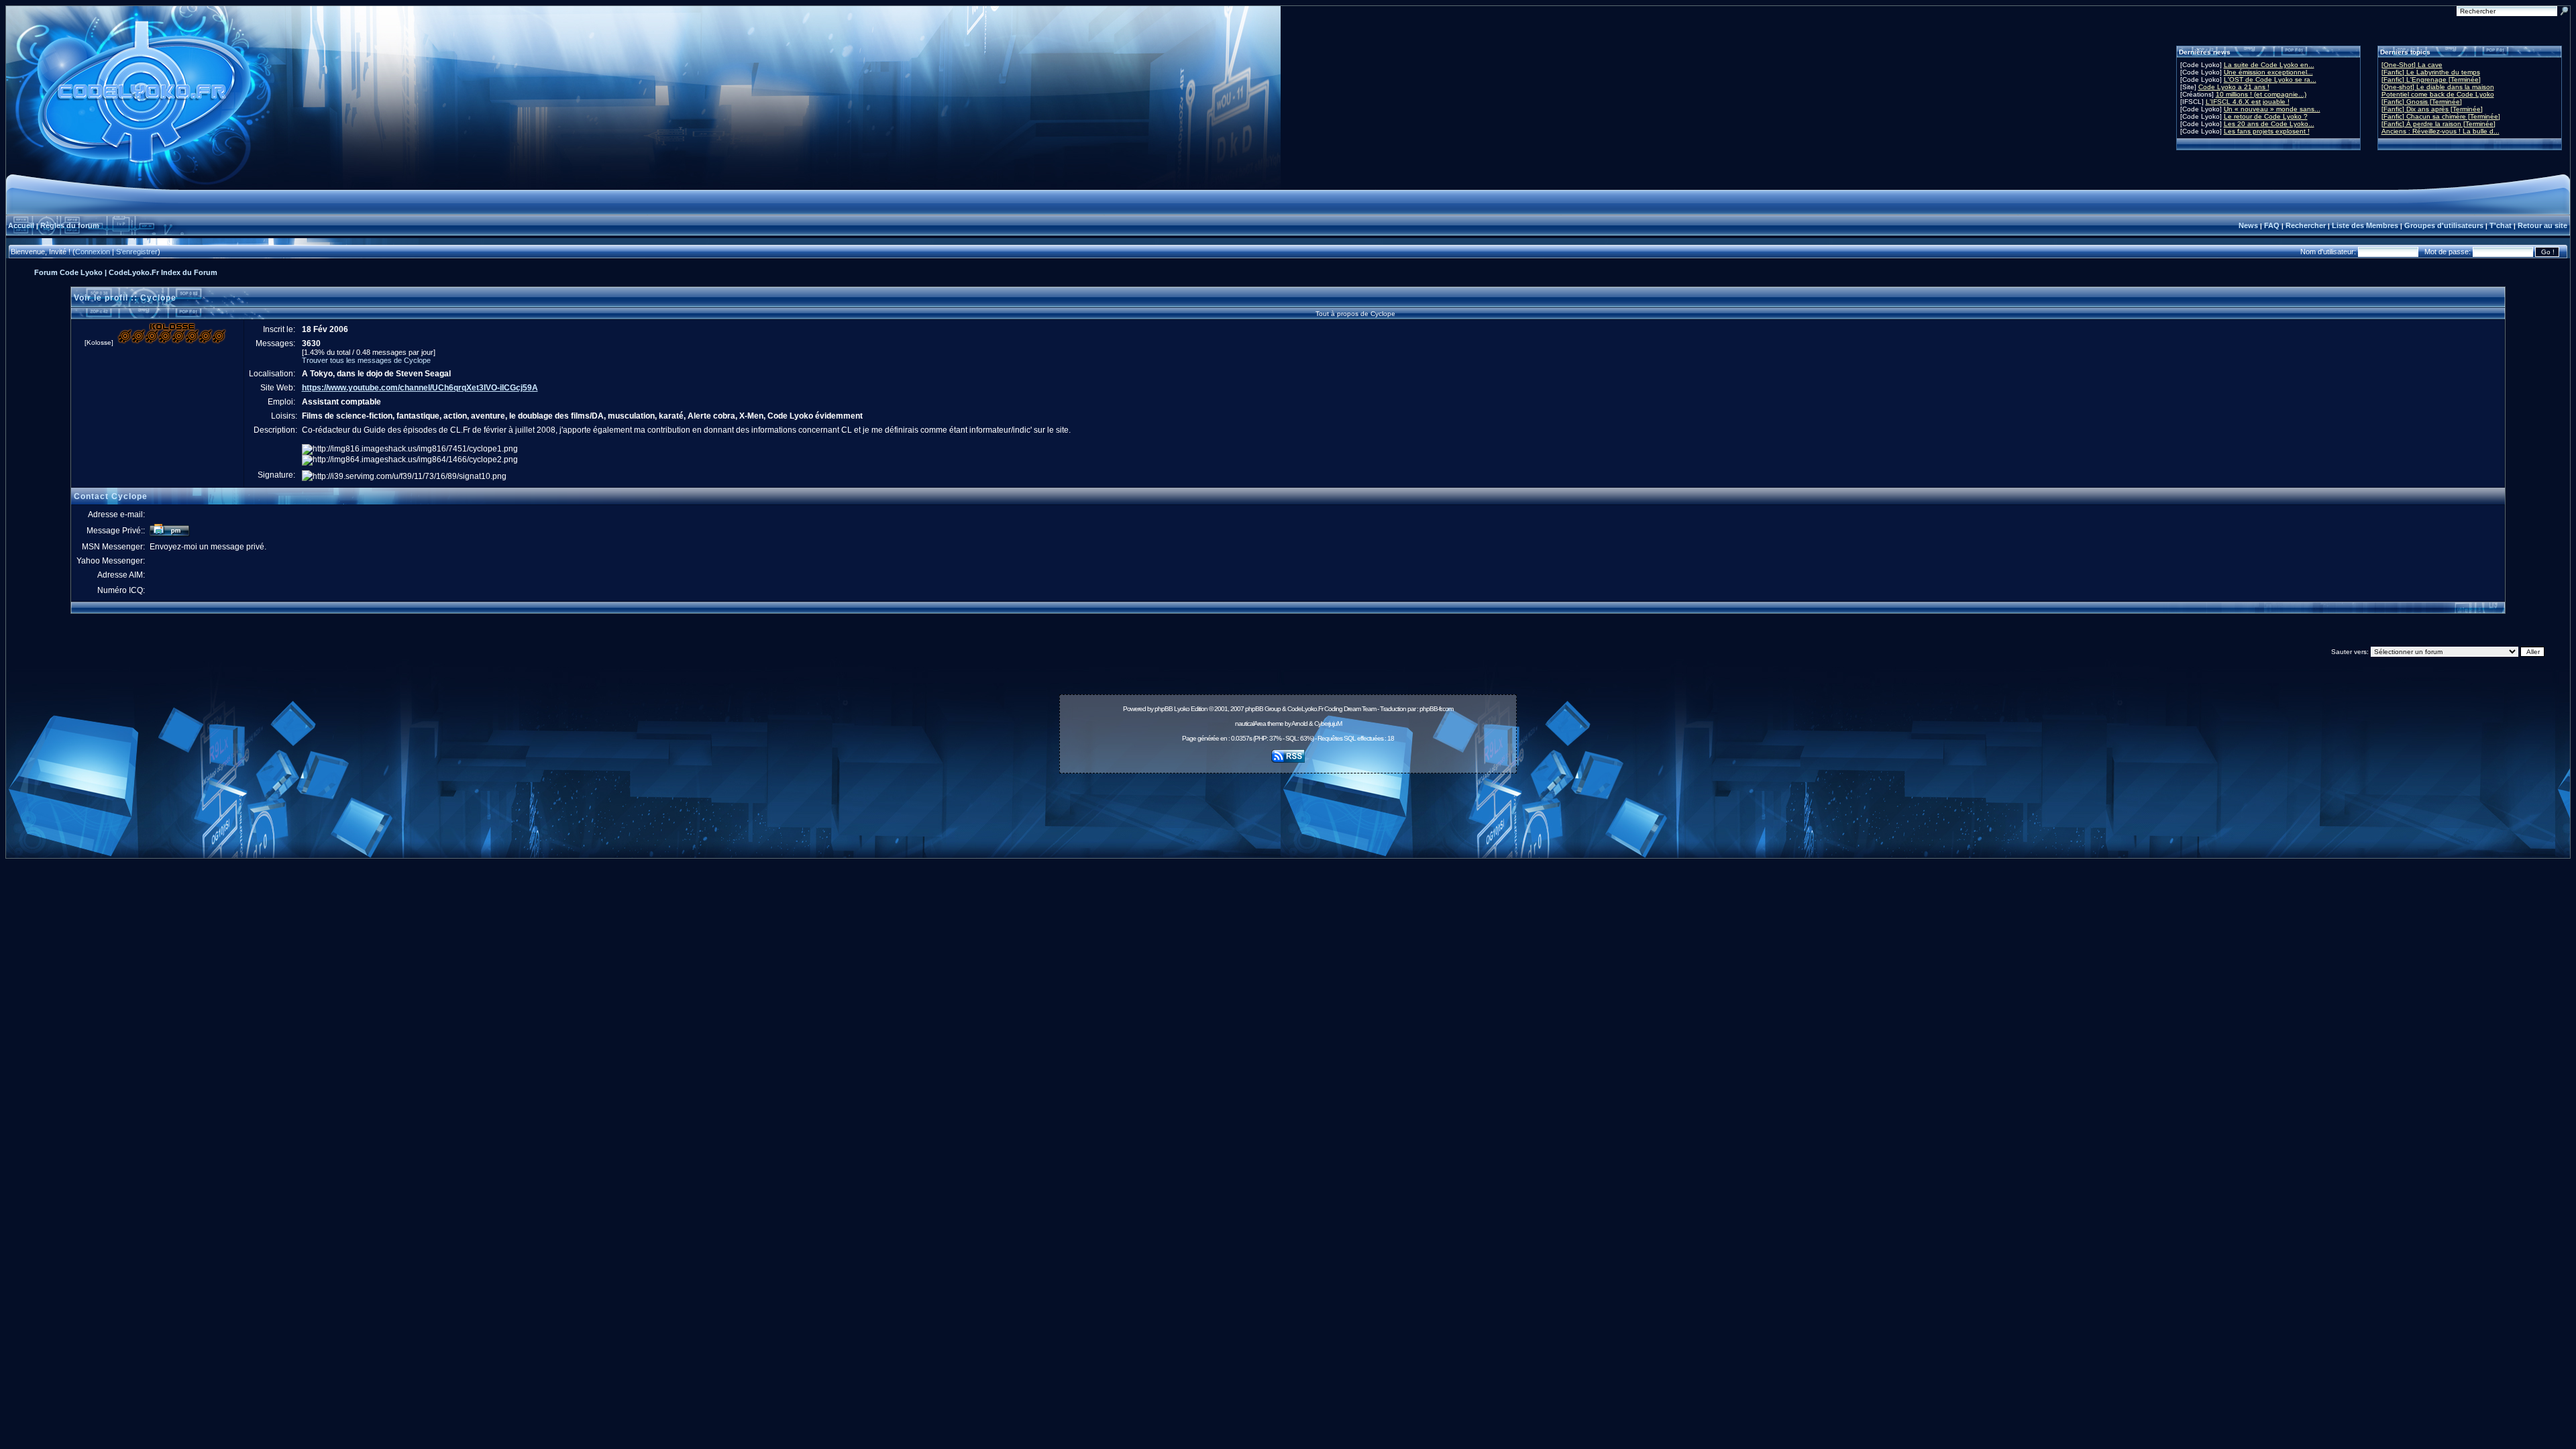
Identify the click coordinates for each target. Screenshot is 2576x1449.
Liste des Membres (2365, 225)
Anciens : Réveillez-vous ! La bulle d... (2440, 131)
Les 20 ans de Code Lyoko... (2269, 124)
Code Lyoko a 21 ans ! (2234, 87)
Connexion (93, 252)
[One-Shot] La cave (2412, 65)
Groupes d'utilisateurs (2444, 225)
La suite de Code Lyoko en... (2269, 65)
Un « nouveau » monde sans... (2272, 109)
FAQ (2272, 225)
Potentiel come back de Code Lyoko (2438, 94)
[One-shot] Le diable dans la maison (2438, 87)
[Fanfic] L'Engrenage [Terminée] (2431, 79)
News (2248, 225)
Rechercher (2306, 225)
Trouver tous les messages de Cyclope (366, 360)
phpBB (1164, 709)
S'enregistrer (137, 252)
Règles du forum (70, 225)
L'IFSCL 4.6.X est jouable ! (2248, 102)
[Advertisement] (1288, 808)
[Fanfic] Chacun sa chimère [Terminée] (2441, 116)
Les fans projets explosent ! (2267, 131)
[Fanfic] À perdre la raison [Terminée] (2438, 124)
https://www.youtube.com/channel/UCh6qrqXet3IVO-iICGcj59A (420, 388)
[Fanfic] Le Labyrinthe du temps (2431, 72)
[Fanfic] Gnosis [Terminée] (2422, 102)
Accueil (21, 225)
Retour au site (2542, 225)
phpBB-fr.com (1436, 709)
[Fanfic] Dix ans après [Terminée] (2432, 109)
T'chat (2501, 225)
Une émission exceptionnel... (2268, 72)
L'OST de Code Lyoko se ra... (2270, 79)
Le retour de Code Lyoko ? (2266, 116)
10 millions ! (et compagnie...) (2261, 94)
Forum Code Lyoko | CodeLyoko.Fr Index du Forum (126, 272)
